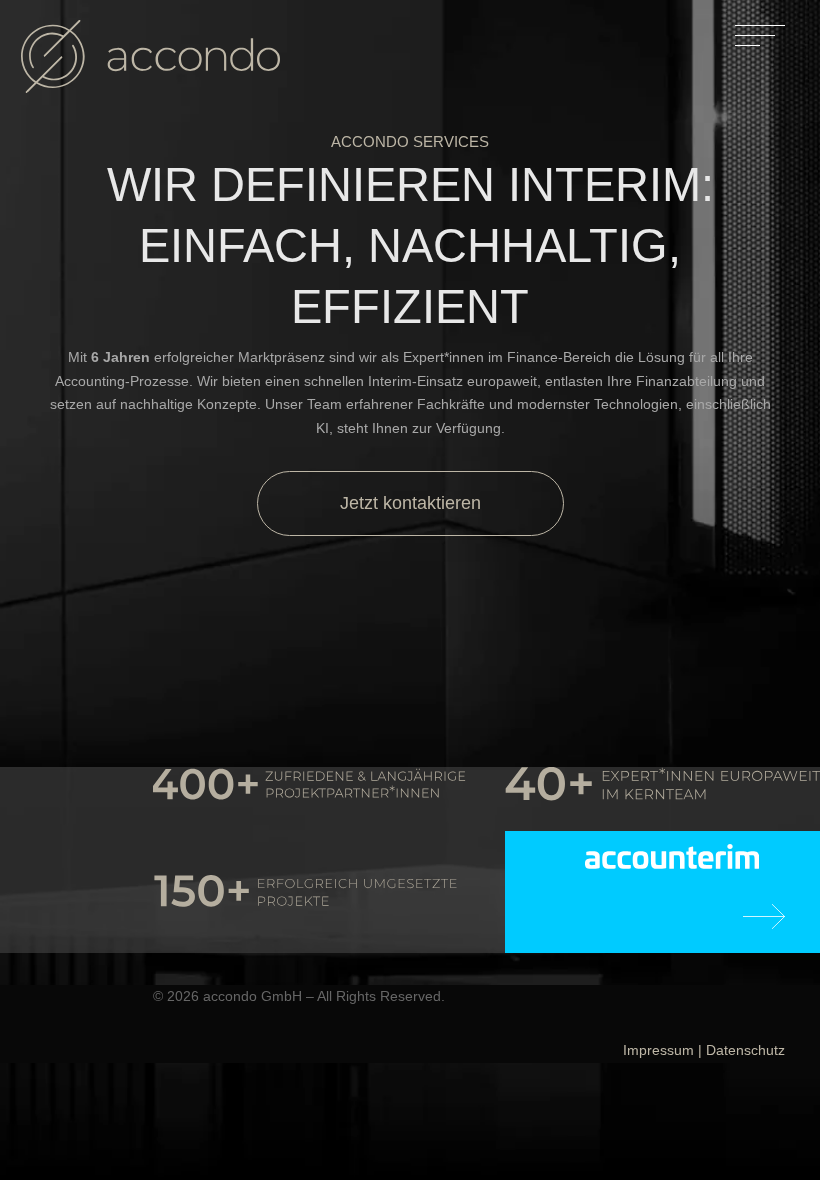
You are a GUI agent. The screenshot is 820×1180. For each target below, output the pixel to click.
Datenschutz (745, 1050)
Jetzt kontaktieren (410, 503)
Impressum (658, 1050)
